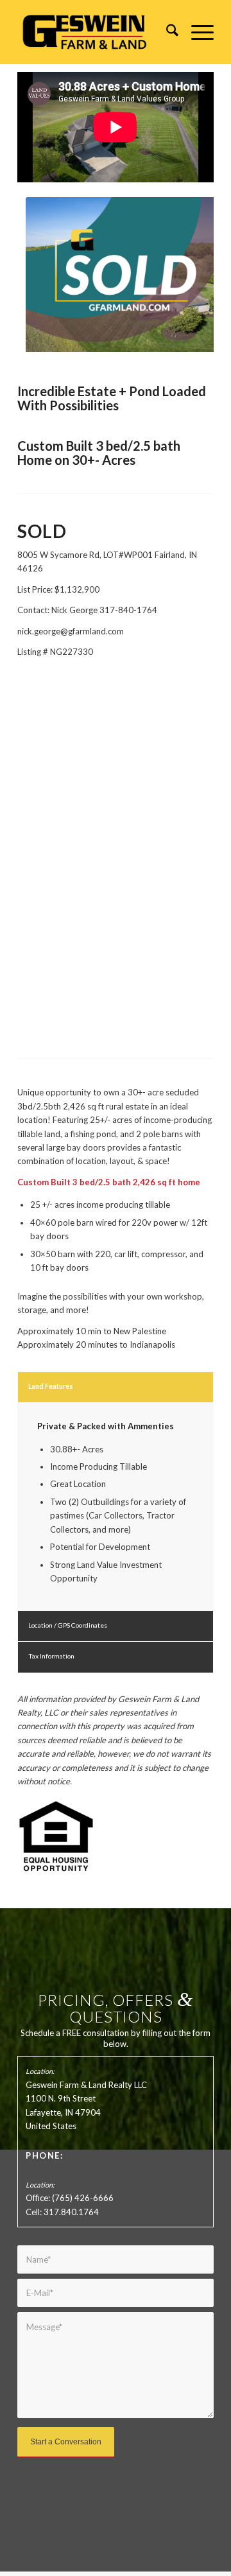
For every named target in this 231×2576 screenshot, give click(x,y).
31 (136, 350)
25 (74, 350)
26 (85, 350)
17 (187, 336)
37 (198, 350)
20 (23, 350)
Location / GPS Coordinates (68, 1625)
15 (167, 336)
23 (54, 350)
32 (146, 350)
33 (157, 350)
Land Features (51, 1386)
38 (208, 350)
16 (177, 336)
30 (126, 350)
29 (116, 350)
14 (157, 336)
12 (136, 336)
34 (167, 350)
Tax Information (51, 1656)
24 (64, 350)
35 (177, 350)
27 (95, 350)
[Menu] (196, 32)
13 (146, 336)
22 (44, 350)
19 (208, 336)
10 (116, 336)
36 (187, 350)
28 (105, 350)
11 (126, 336)
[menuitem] (166, 32)
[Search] (166, 32)
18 (198, 336)
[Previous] (46, 274)
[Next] (185, 274)
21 (33, 350)
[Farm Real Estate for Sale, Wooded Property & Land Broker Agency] (96, 32)
